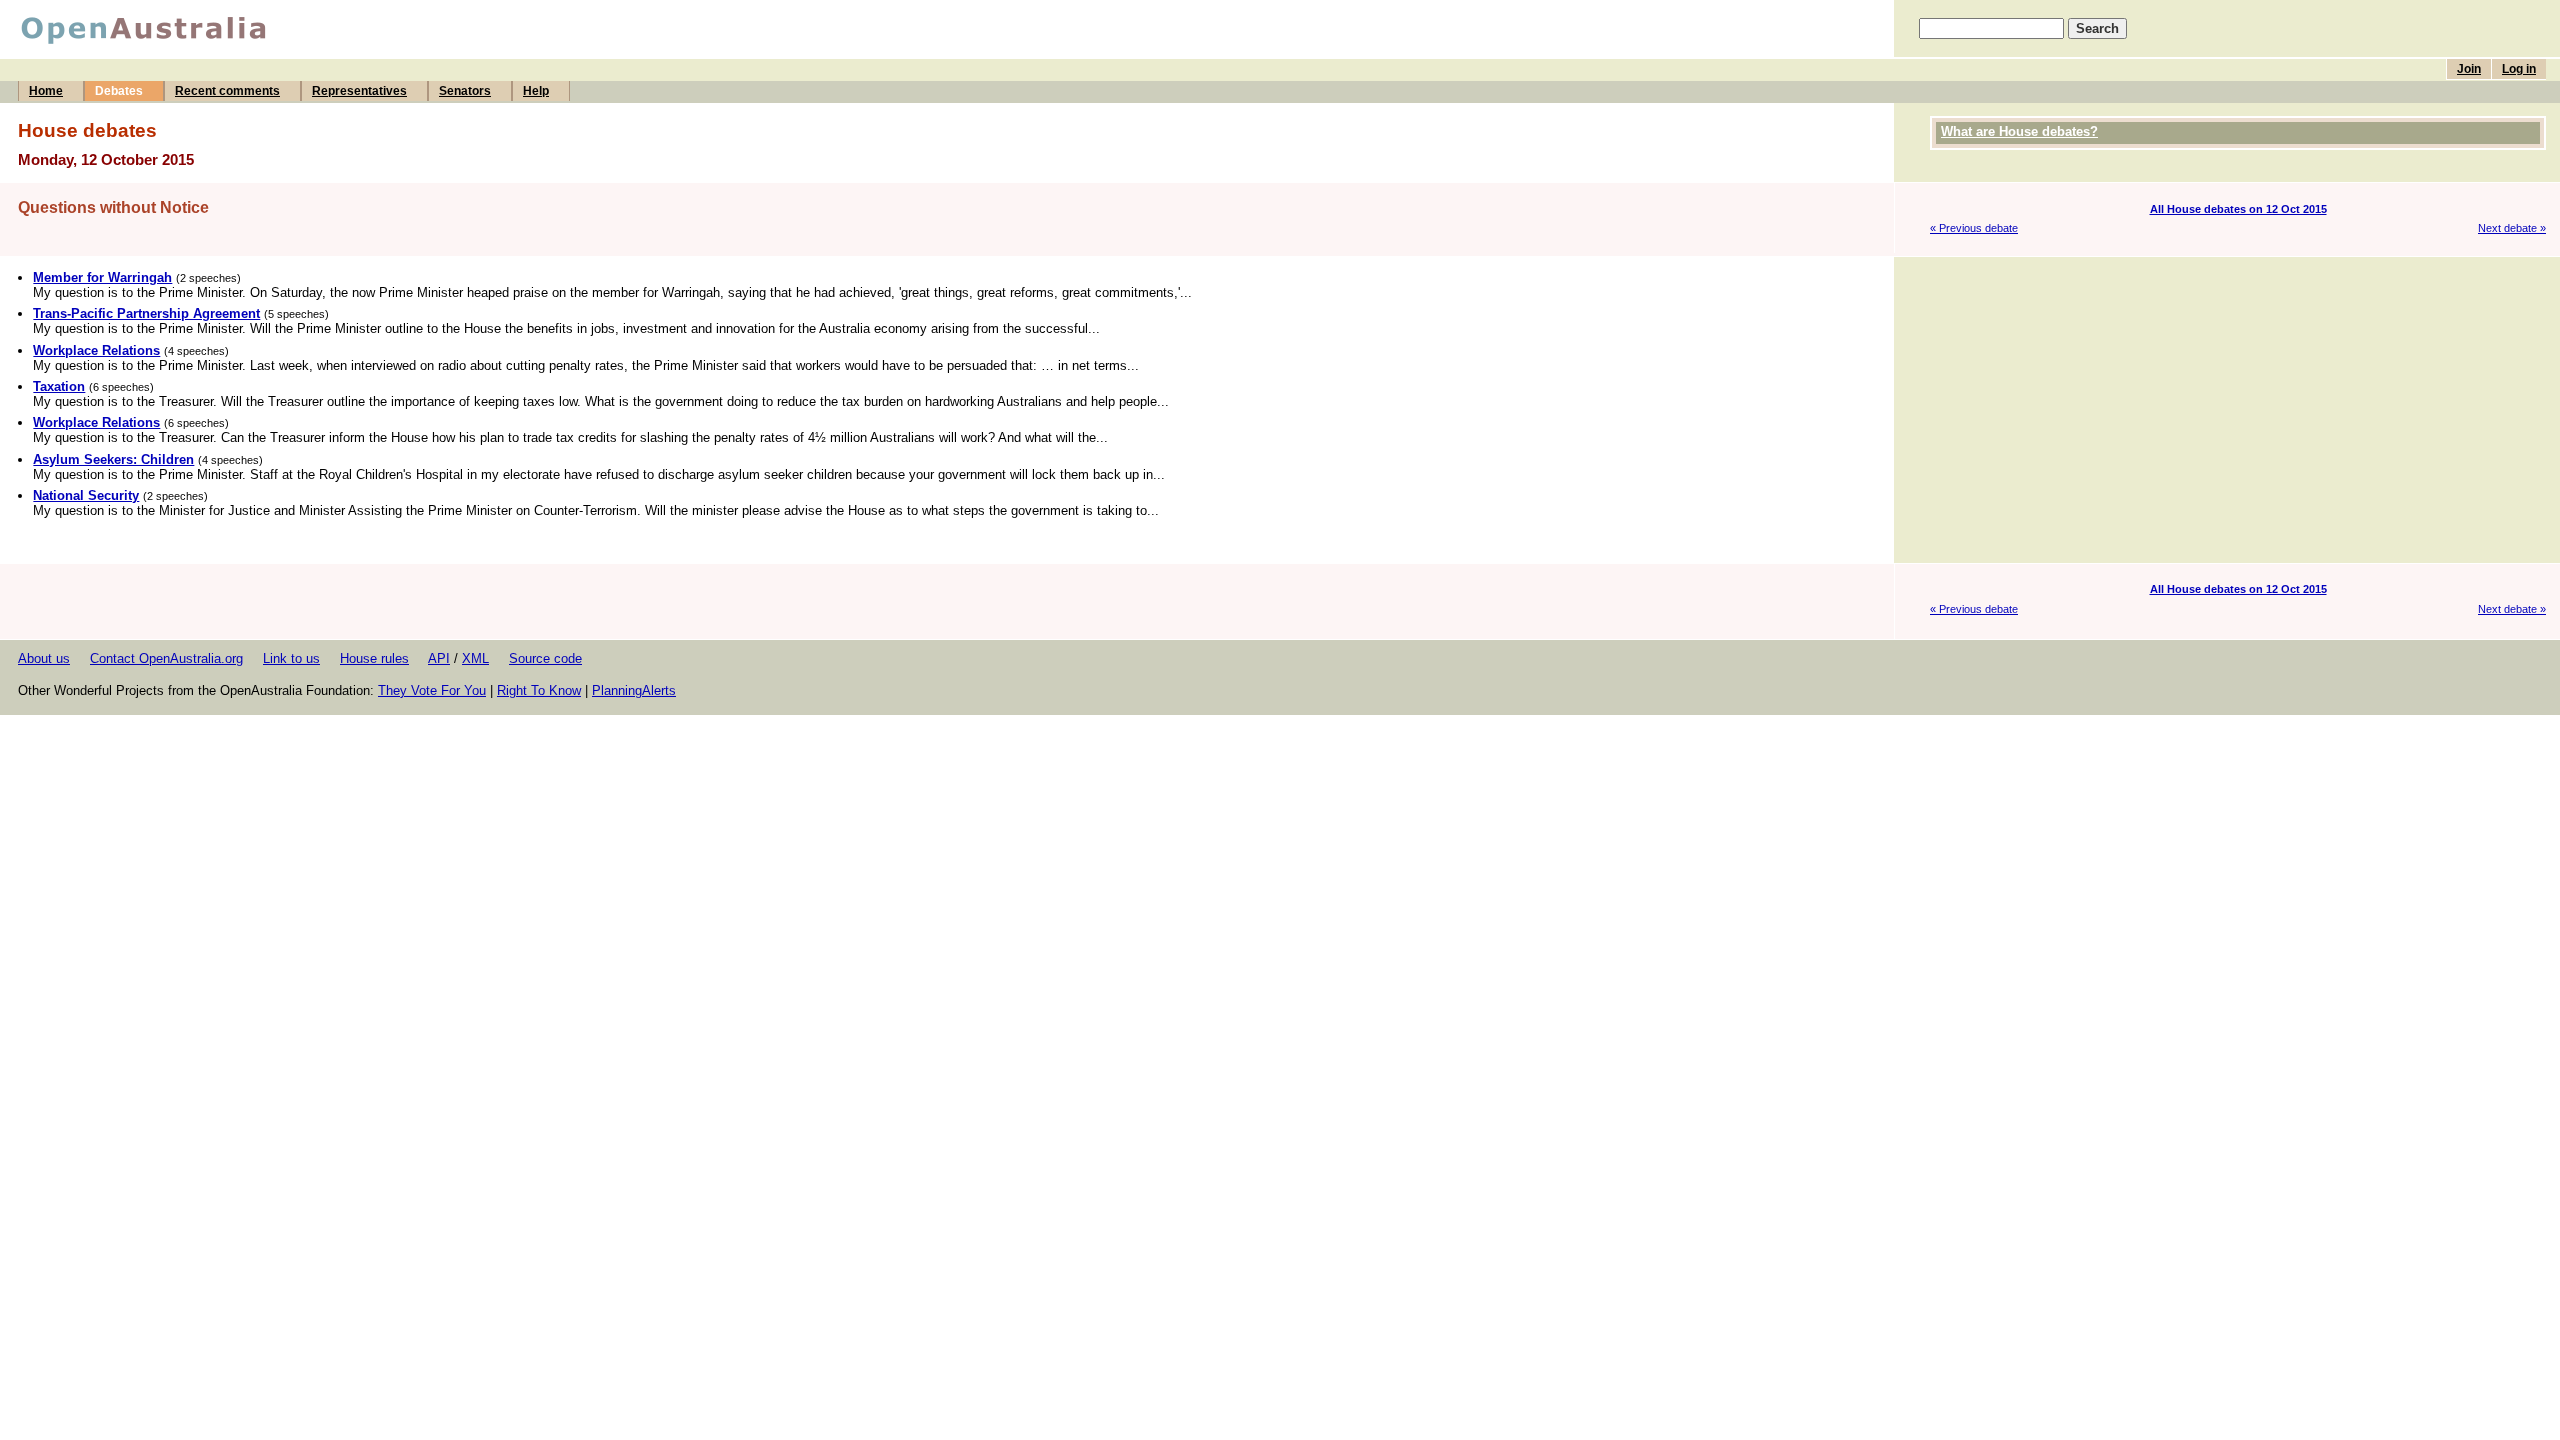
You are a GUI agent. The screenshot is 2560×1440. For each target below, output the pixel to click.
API (439, 658)
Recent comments (227, 91)
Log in (2519, 69)
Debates (119, 91)
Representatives (359, 91)
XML (475, 658)
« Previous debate (1974, 228)
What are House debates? (2019, 131)
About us (44, 658)
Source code (545, 658)
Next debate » (2512, 228)
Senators (465, 91)
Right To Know (539, 690)
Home (46, 91)
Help (536, 91)
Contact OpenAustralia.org (166, 658)
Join (2469, 69)
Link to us (291, 658)
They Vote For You (432, 690)
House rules (374, 658)
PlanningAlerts (634, 690)
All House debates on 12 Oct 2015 (2238, 209)
